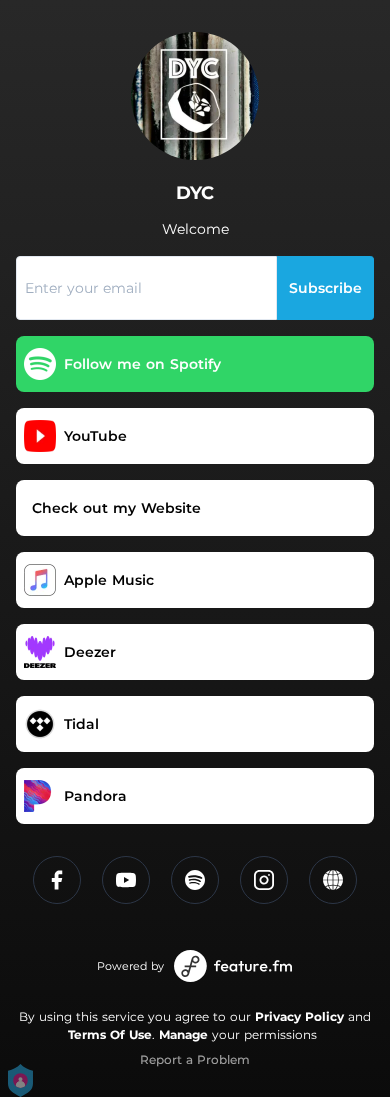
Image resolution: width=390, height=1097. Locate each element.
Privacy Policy (299, 1016)
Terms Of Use (110, 1034)
